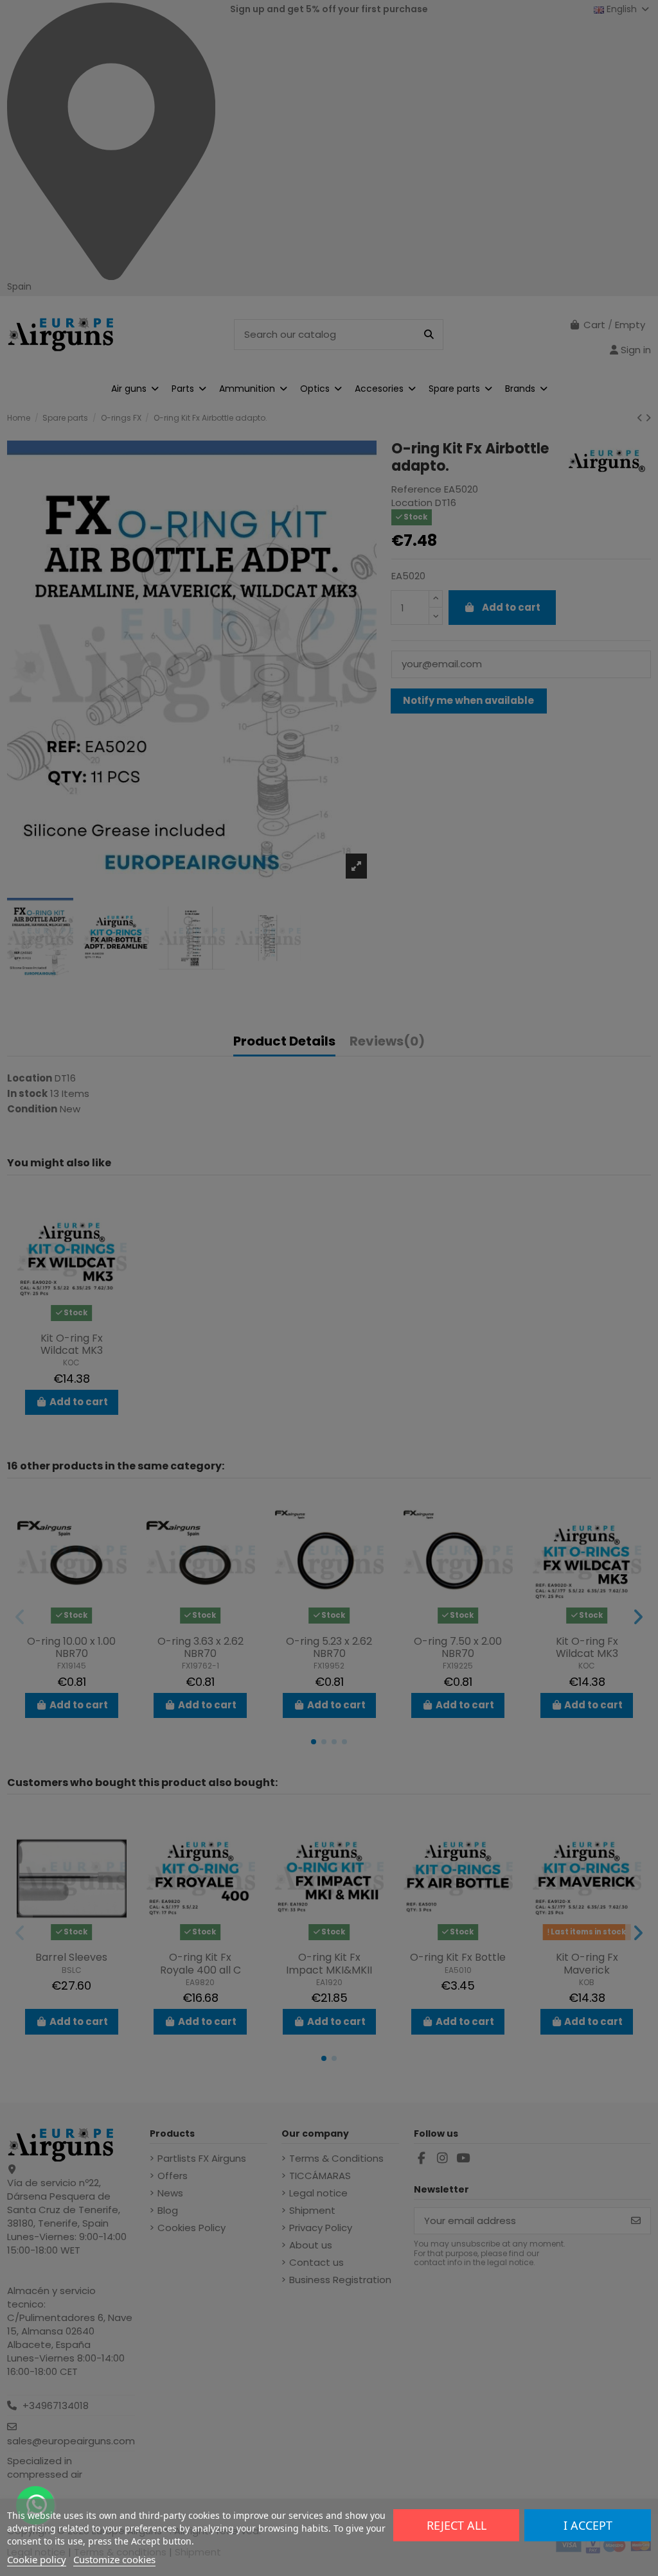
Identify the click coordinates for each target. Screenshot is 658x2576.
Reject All (457, 2525)
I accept (588, 2525)
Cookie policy (37, 2559)
